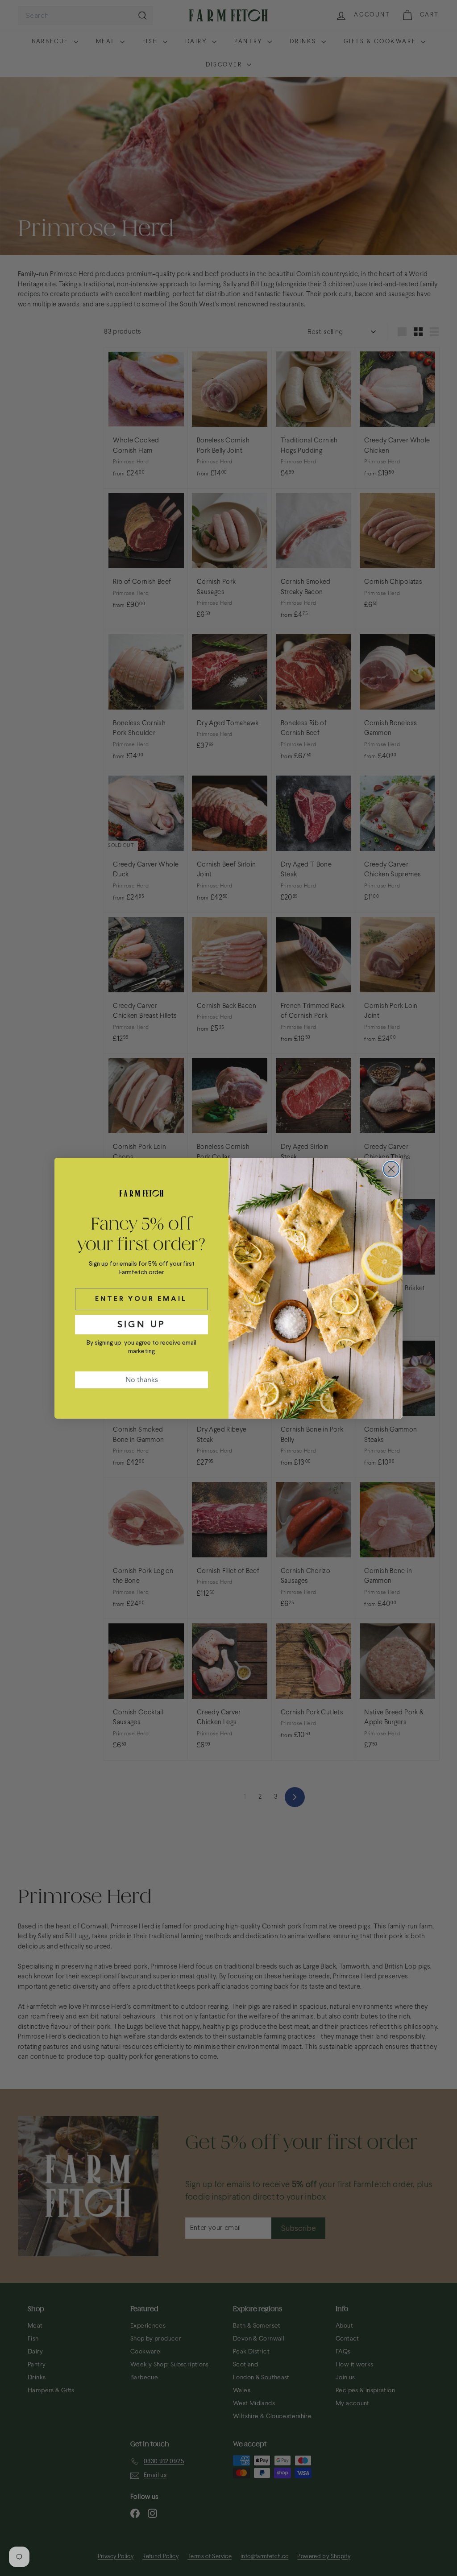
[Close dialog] (391, 1169)
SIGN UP (141, 1324)
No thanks (142, 1380)
